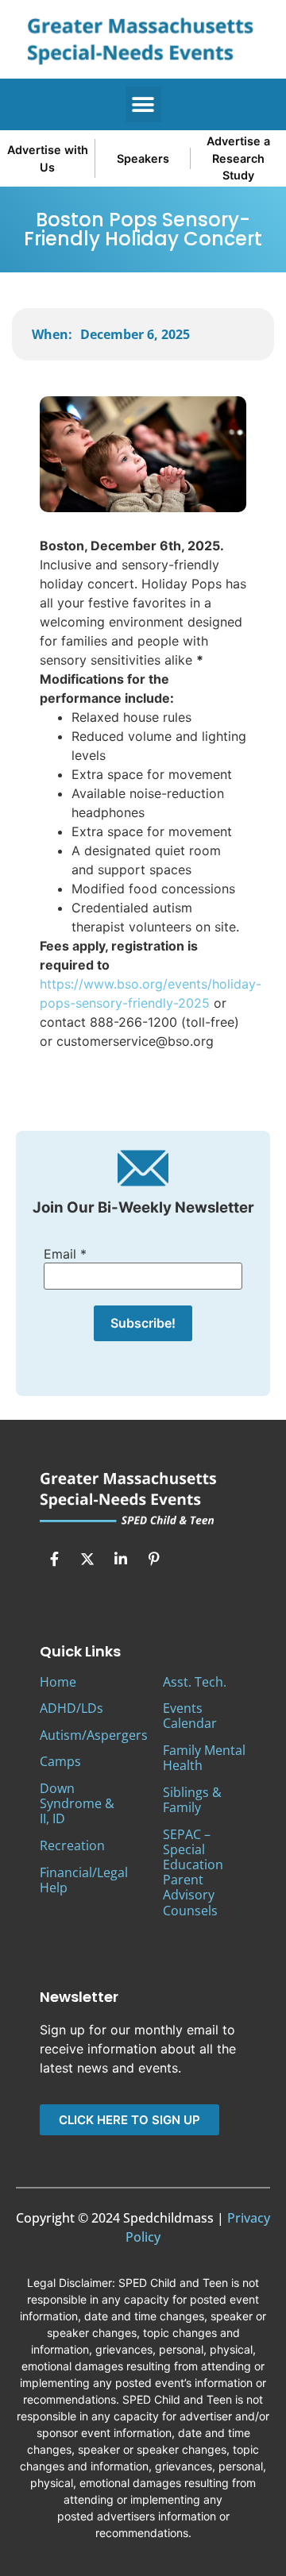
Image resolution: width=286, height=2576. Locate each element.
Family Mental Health (204, 1758)
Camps (60, 1761)
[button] (143, 104)
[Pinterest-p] (154, 1559)
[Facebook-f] (54, 1559)
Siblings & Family (192, 1800)
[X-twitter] (87, 1559)
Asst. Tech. (195, 1682)
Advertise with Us (48, 158)
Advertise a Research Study (238, 158)
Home (58, 1682)
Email (65, 1254)
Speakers (143, 158)
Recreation (72, 1845)
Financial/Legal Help (84, 1880)
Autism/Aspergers (94, 1735)
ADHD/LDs (71, 1708)
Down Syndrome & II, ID (77, 1803)
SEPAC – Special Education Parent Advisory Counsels (193, 1872)
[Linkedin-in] (121, 1559)
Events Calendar (190, 1716)
